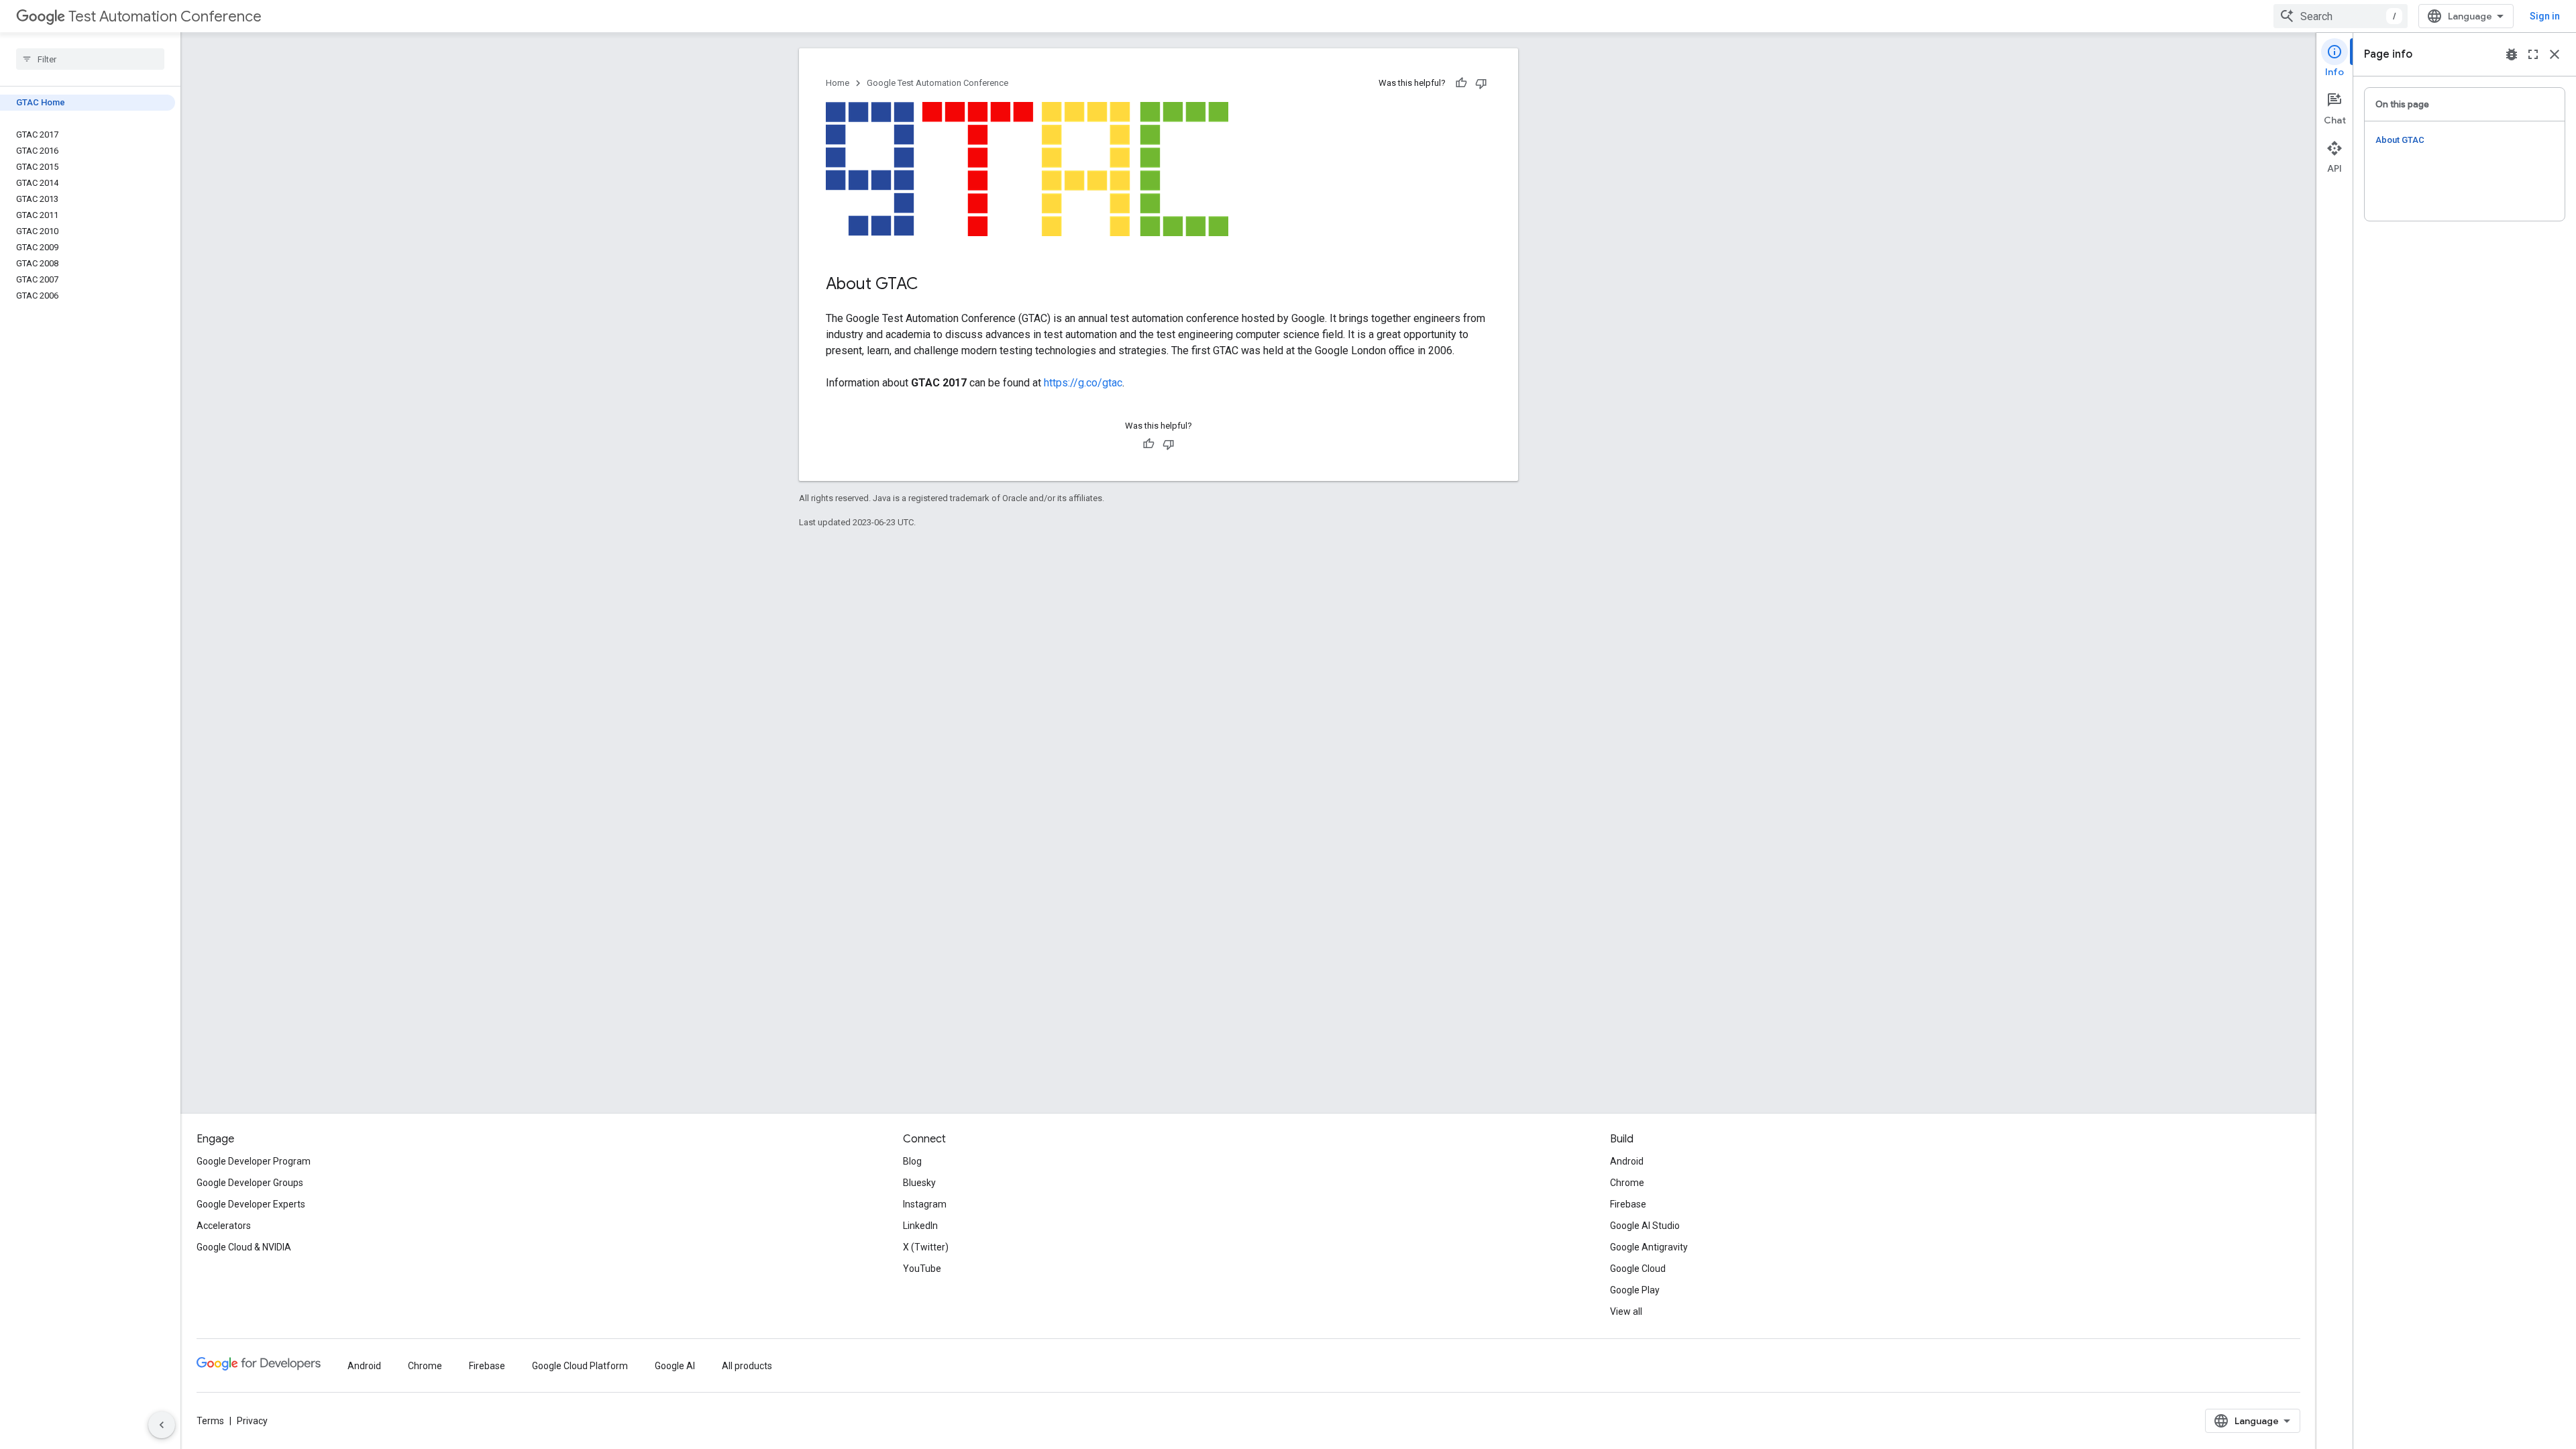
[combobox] (2341, 16)
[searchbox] (90, 59)
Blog (912, 1161)
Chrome (1627, 1183)
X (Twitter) (926, 1247)
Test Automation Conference (165, 16)
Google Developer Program (254, 1161)
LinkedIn (920, 1226)
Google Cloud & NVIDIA (244, 1247)
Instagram (925, 1204)
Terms (210, 1421)
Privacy (252, 1421)
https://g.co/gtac (1083, 383)
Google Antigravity (1649, 1247)
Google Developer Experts (251, 1204)
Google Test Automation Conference (937, 83)
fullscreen (2533, 54)
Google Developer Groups (250, 1183)
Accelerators (224, 1226)
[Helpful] (1461, 83)
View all (1626, 1311)
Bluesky (919, 1183)
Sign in (2545, 16)
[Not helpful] (1481, 83)
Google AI (675, 1366)
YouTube (922, 1269)
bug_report (2512, 54)
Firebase (1628, 1204)
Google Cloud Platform (580, 1366)
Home (838, 83)
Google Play (1635, 1290)
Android (1627, 1161)
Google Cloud (1638, 1269)
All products (747, 1366)
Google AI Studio (1645, 1226)
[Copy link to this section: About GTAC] (932, 285)
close (2555, 54)
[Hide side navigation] (162, 1425)
